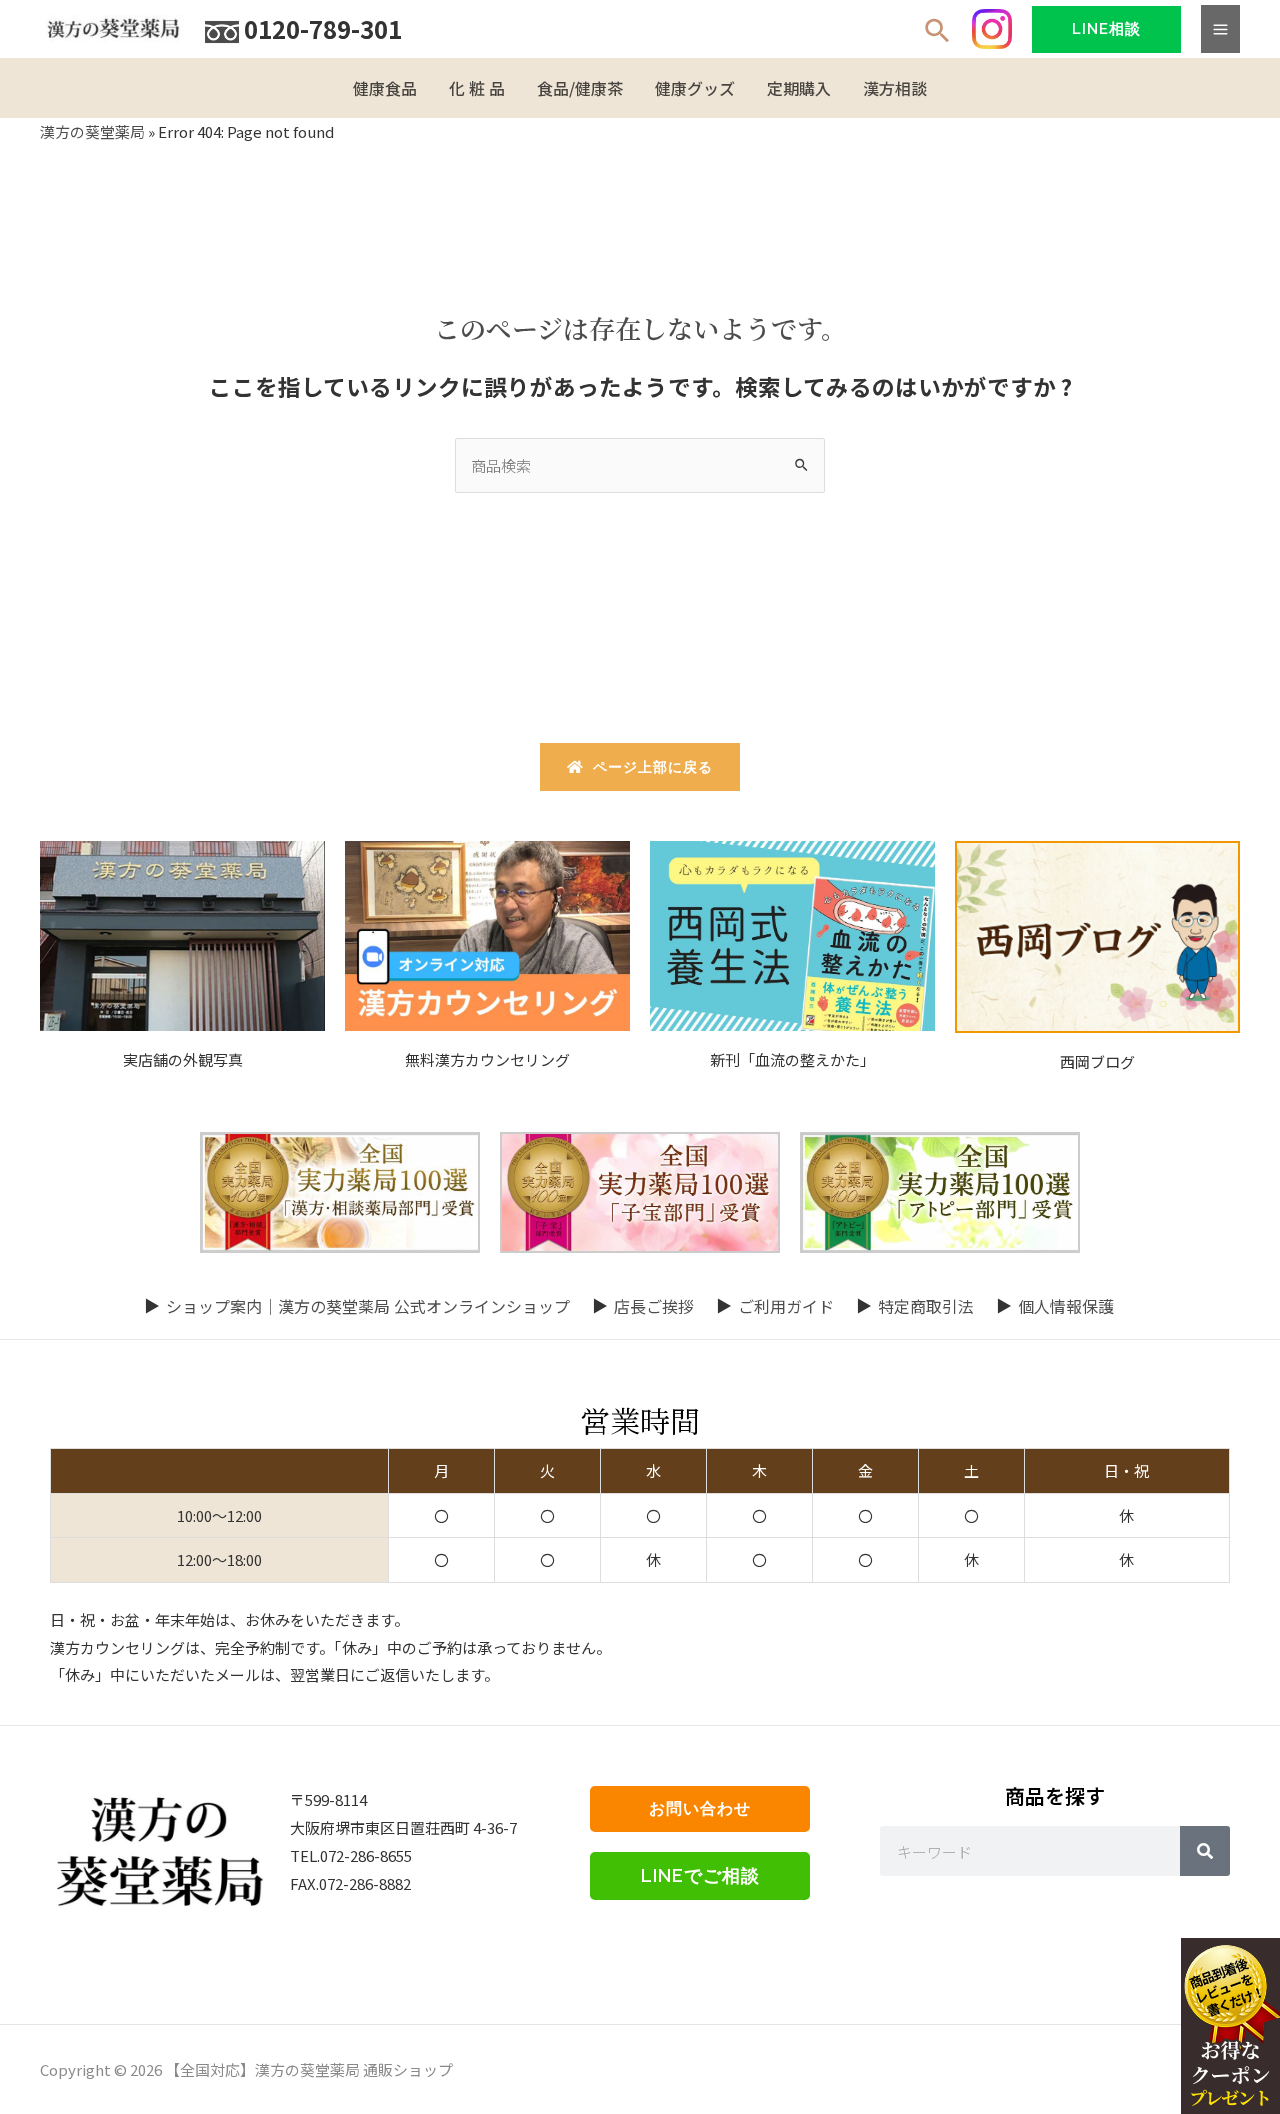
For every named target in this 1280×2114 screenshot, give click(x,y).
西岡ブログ (1097, 1061)
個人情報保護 (1066, 1306)
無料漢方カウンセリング (487, 1059)
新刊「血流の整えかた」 (792, 1059)
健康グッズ (695, 88)
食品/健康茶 (580, 88)
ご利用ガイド (786, 1306)
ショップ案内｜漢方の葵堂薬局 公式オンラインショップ (368, 1306)
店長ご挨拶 (654, 1306)
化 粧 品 (477, 88)
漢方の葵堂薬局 (92, 131)
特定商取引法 (926, 1306)
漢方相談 (895, 88)
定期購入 (799, 88)
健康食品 (385, 88)
